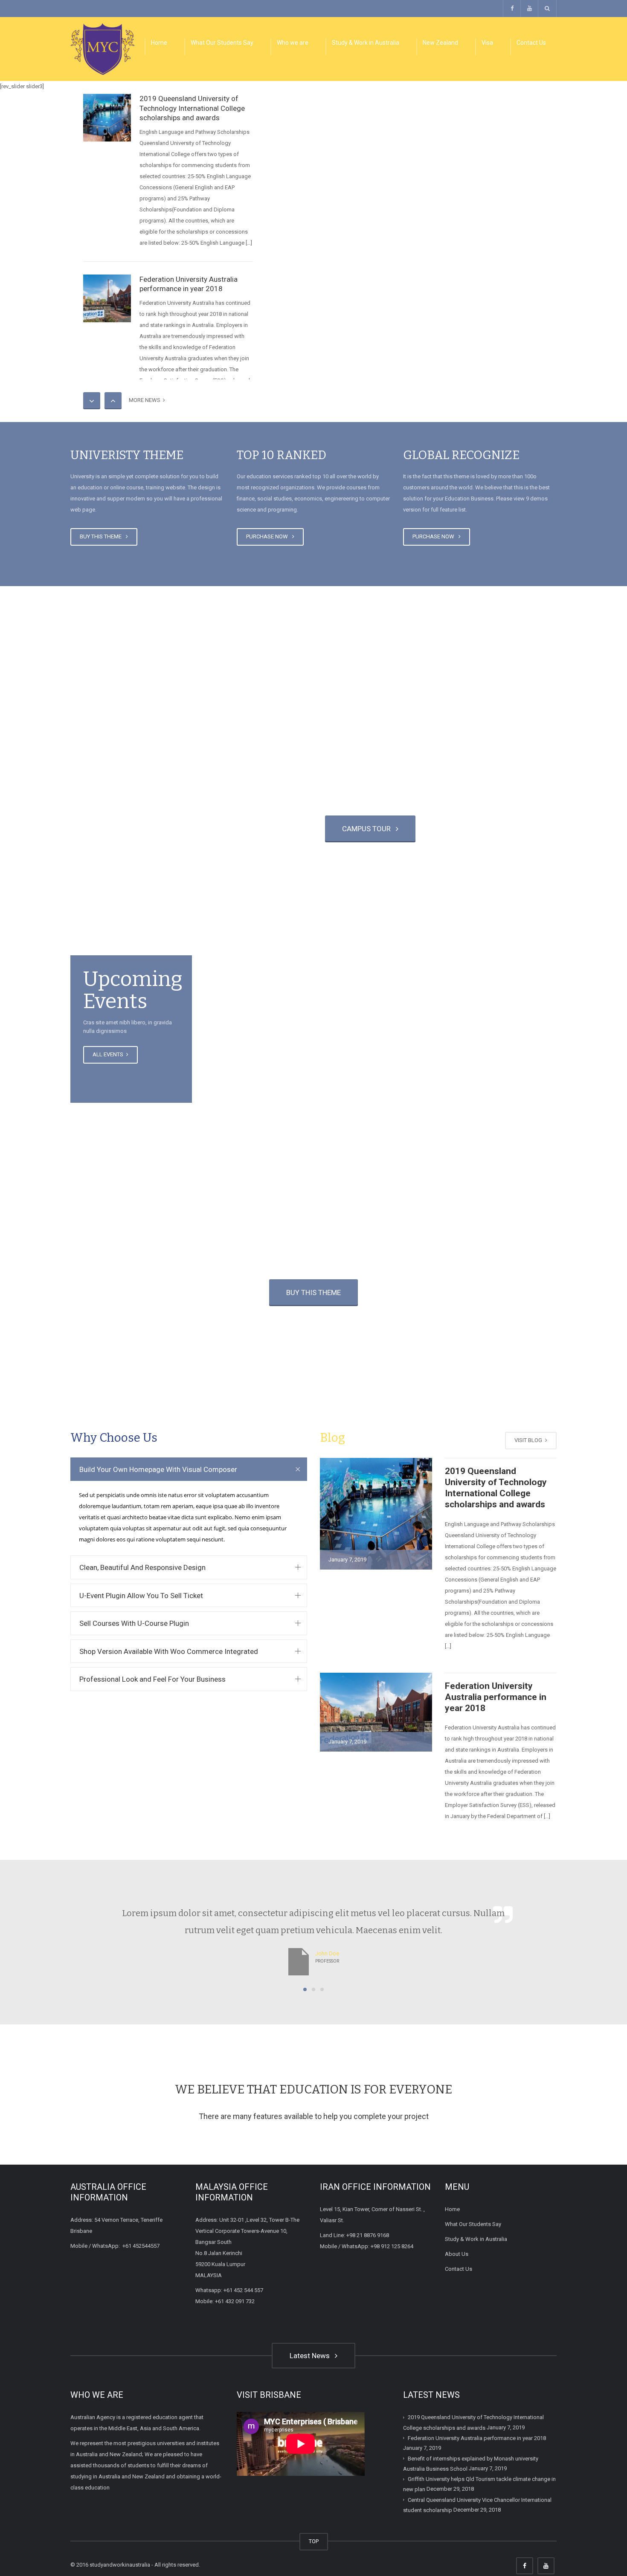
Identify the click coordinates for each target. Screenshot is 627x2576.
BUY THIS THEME (102, 536)
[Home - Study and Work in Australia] (102, 48)
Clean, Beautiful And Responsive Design (142, 1567)
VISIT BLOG (529, 1440)
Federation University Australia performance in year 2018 (496, 1697)
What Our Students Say (222, 43)
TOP (314, 2541)
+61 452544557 (141, 2246)
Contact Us (531, 43)
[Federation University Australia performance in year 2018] (107, 298)
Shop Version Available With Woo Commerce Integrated (169, 1651)
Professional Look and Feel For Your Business (152, 1679)
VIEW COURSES (256, 829)
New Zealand (440, 43)
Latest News (311, 2356)
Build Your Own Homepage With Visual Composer (158, 1469)
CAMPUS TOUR (368, 829)
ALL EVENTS (109, 1054)
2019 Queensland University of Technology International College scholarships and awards (192, 108)
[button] (305, 1989)
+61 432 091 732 (235, 2301)
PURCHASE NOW (268, 536)
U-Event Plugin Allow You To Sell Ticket (141, 1596)
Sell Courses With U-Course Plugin (134, 1623)
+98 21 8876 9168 (368, 2235)
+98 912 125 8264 (392, 2246)
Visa (487, 43)
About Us (457, 2254)
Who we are (293, 43)
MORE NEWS (146, 400)
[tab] (189, 1469)
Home (159, 43)
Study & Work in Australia (366, 43)
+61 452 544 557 (243, 2290)
